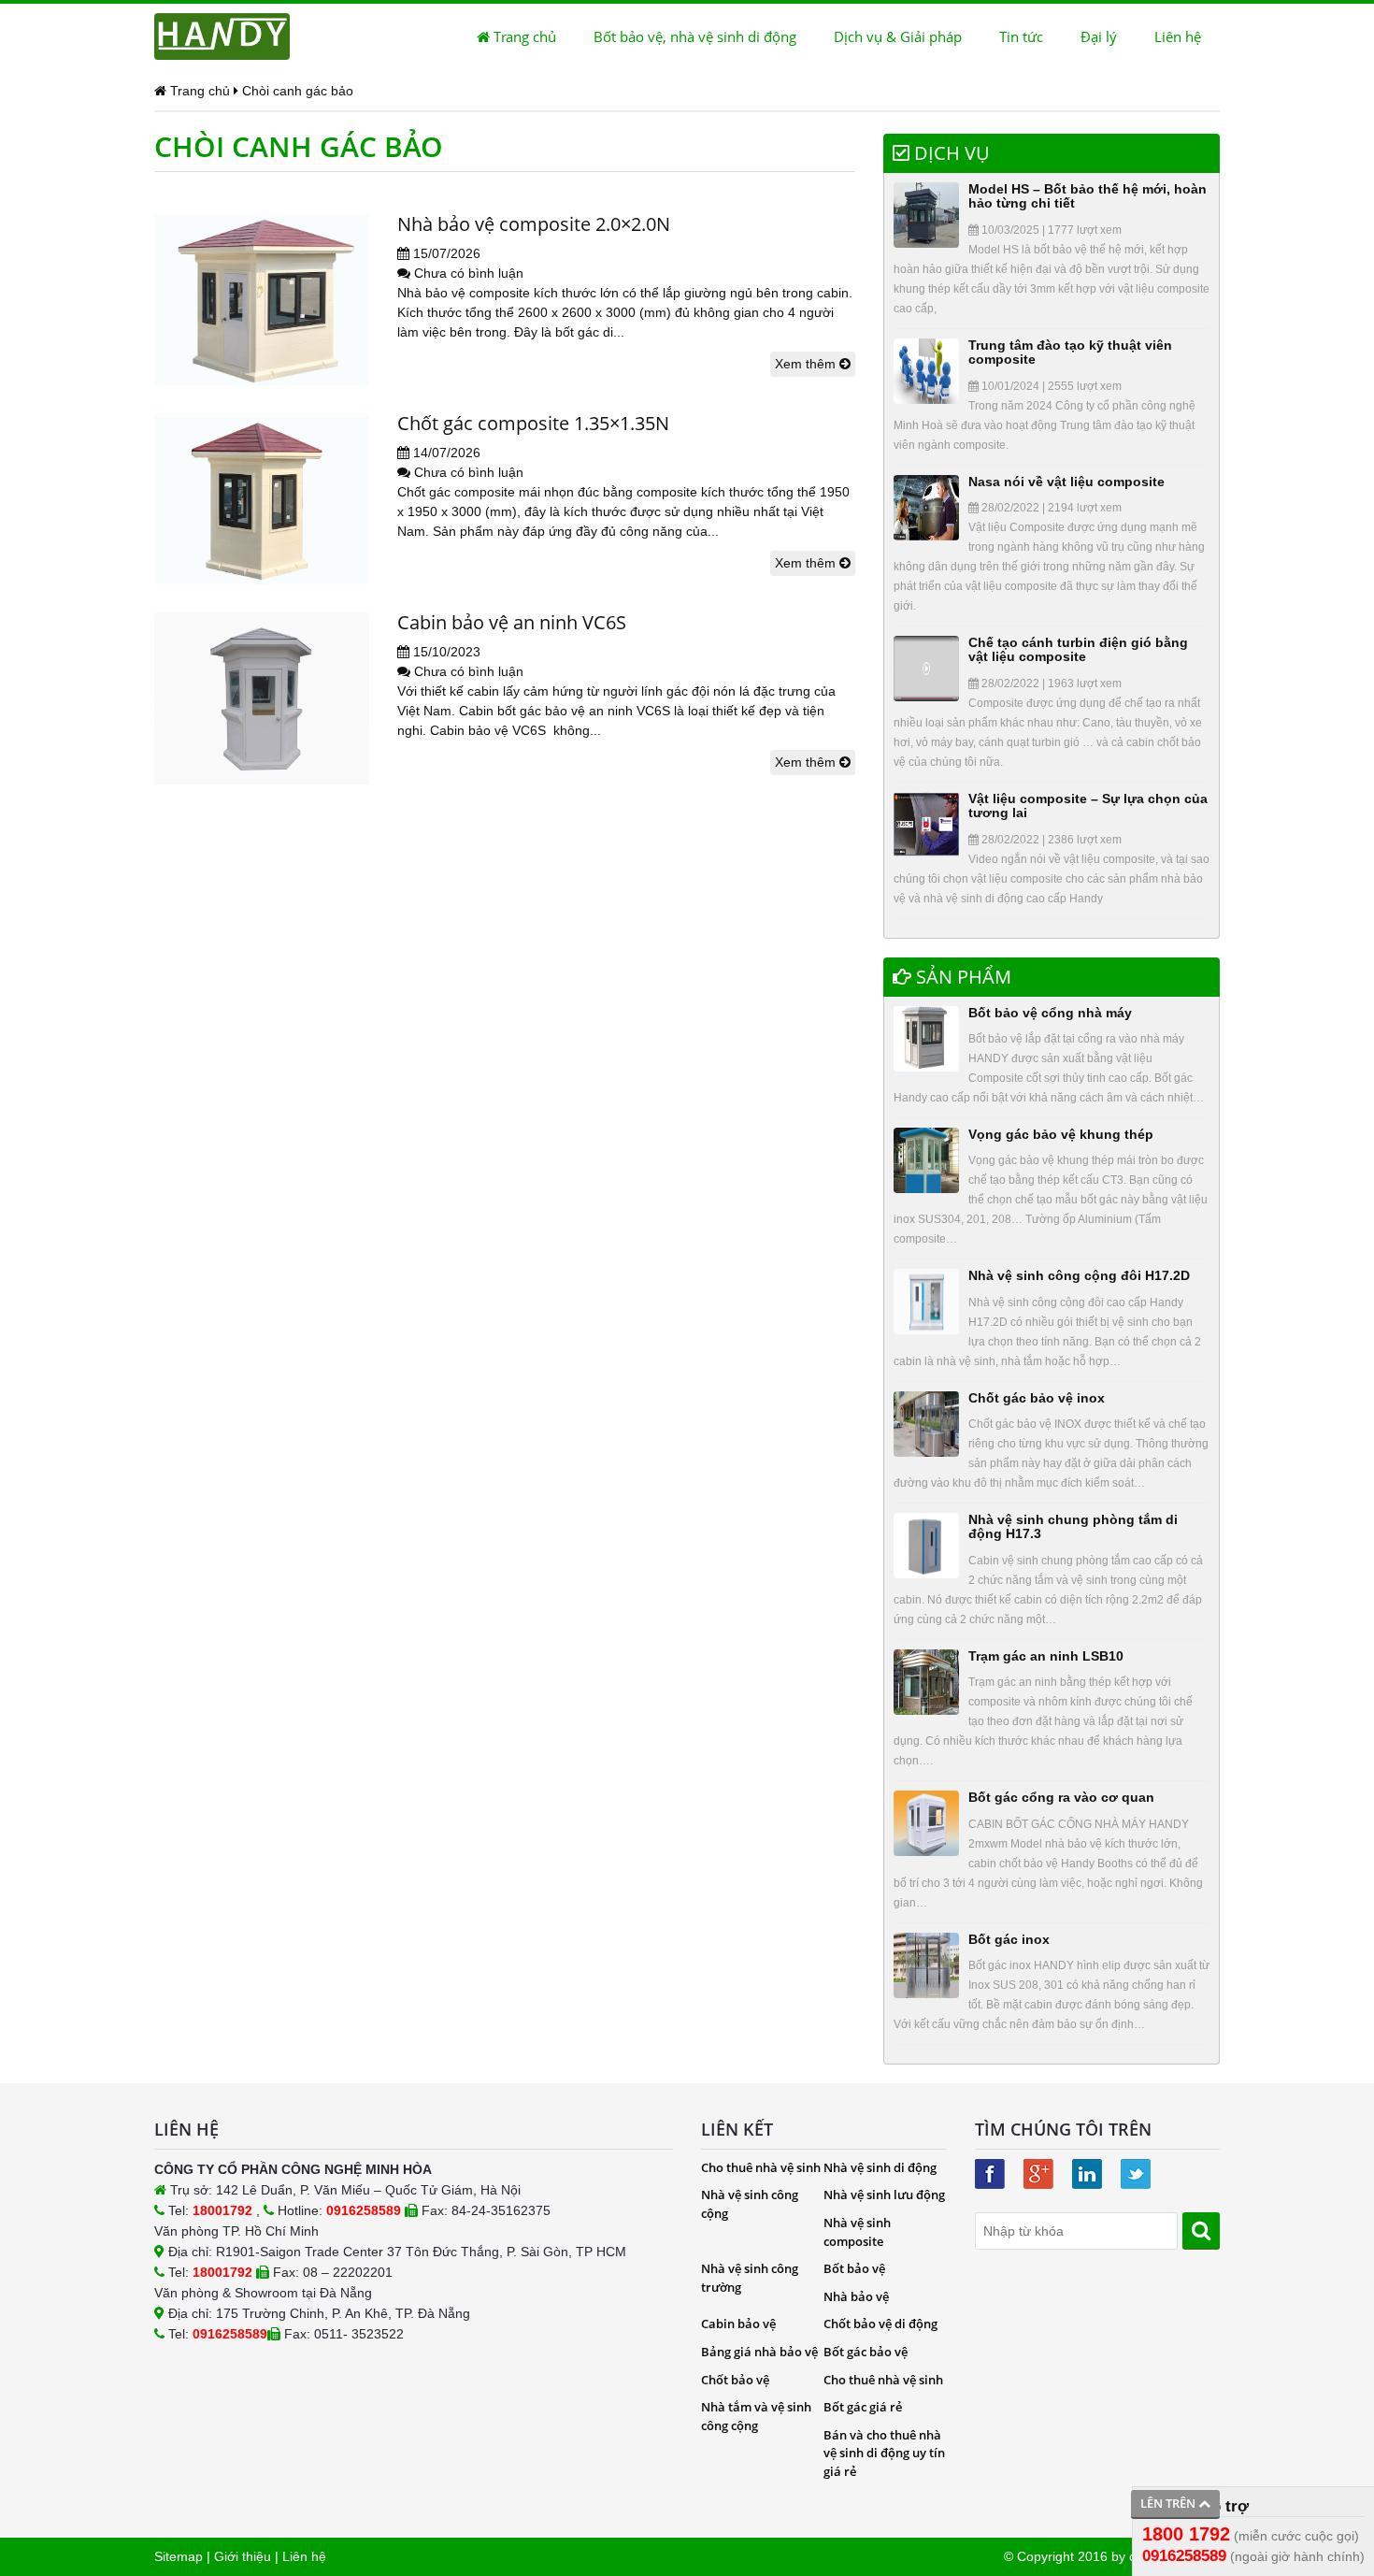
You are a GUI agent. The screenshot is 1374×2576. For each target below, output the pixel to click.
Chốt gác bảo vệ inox (1037, 1398)
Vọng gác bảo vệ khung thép (1061, 1134)
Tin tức (1021, 36)
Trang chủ (523, 36)
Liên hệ (1178, 36)
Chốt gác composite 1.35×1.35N (533, 423)
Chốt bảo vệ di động (880, 2324)
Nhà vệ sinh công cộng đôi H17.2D (1079, 1275)
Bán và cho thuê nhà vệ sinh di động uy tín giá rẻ (884, 2453)
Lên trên (1169, 2503)
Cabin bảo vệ (738, 2324)
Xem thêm (807, 364)
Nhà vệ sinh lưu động (884, 2195)
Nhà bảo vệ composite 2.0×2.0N (534, 224)
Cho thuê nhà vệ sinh (761, 2167)
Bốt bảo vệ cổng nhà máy (1050, 1013)
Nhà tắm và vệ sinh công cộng (756, 2416)
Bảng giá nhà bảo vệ (759, 2352)
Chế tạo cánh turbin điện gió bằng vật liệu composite (1078, 649)
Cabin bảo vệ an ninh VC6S (512, 622)
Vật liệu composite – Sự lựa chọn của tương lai (1088, 806)
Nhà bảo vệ (856, 2296)
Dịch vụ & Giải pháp (898, 36)
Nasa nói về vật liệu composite (1066, 482)
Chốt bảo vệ (735, 2380)
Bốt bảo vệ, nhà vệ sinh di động (695, 36)
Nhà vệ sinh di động (880, 2167)
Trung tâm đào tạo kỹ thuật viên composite (1070, 352)
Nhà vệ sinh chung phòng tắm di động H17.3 (1073, 1526)
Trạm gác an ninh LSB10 (1046, 1656)
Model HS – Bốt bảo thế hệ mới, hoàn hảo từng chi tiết (1088, 196)
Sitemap (179, 2556)
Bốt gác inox (1009, 1939)
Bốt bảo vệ (854, 2268)
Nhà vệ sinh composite (857, 2232)
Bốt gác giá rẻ (863, 2407)
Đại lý (1099, 36)
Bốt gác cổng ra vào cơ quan (1061, 1797)
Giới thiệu (243, 2556)
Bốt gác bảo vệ (866, 2352)
